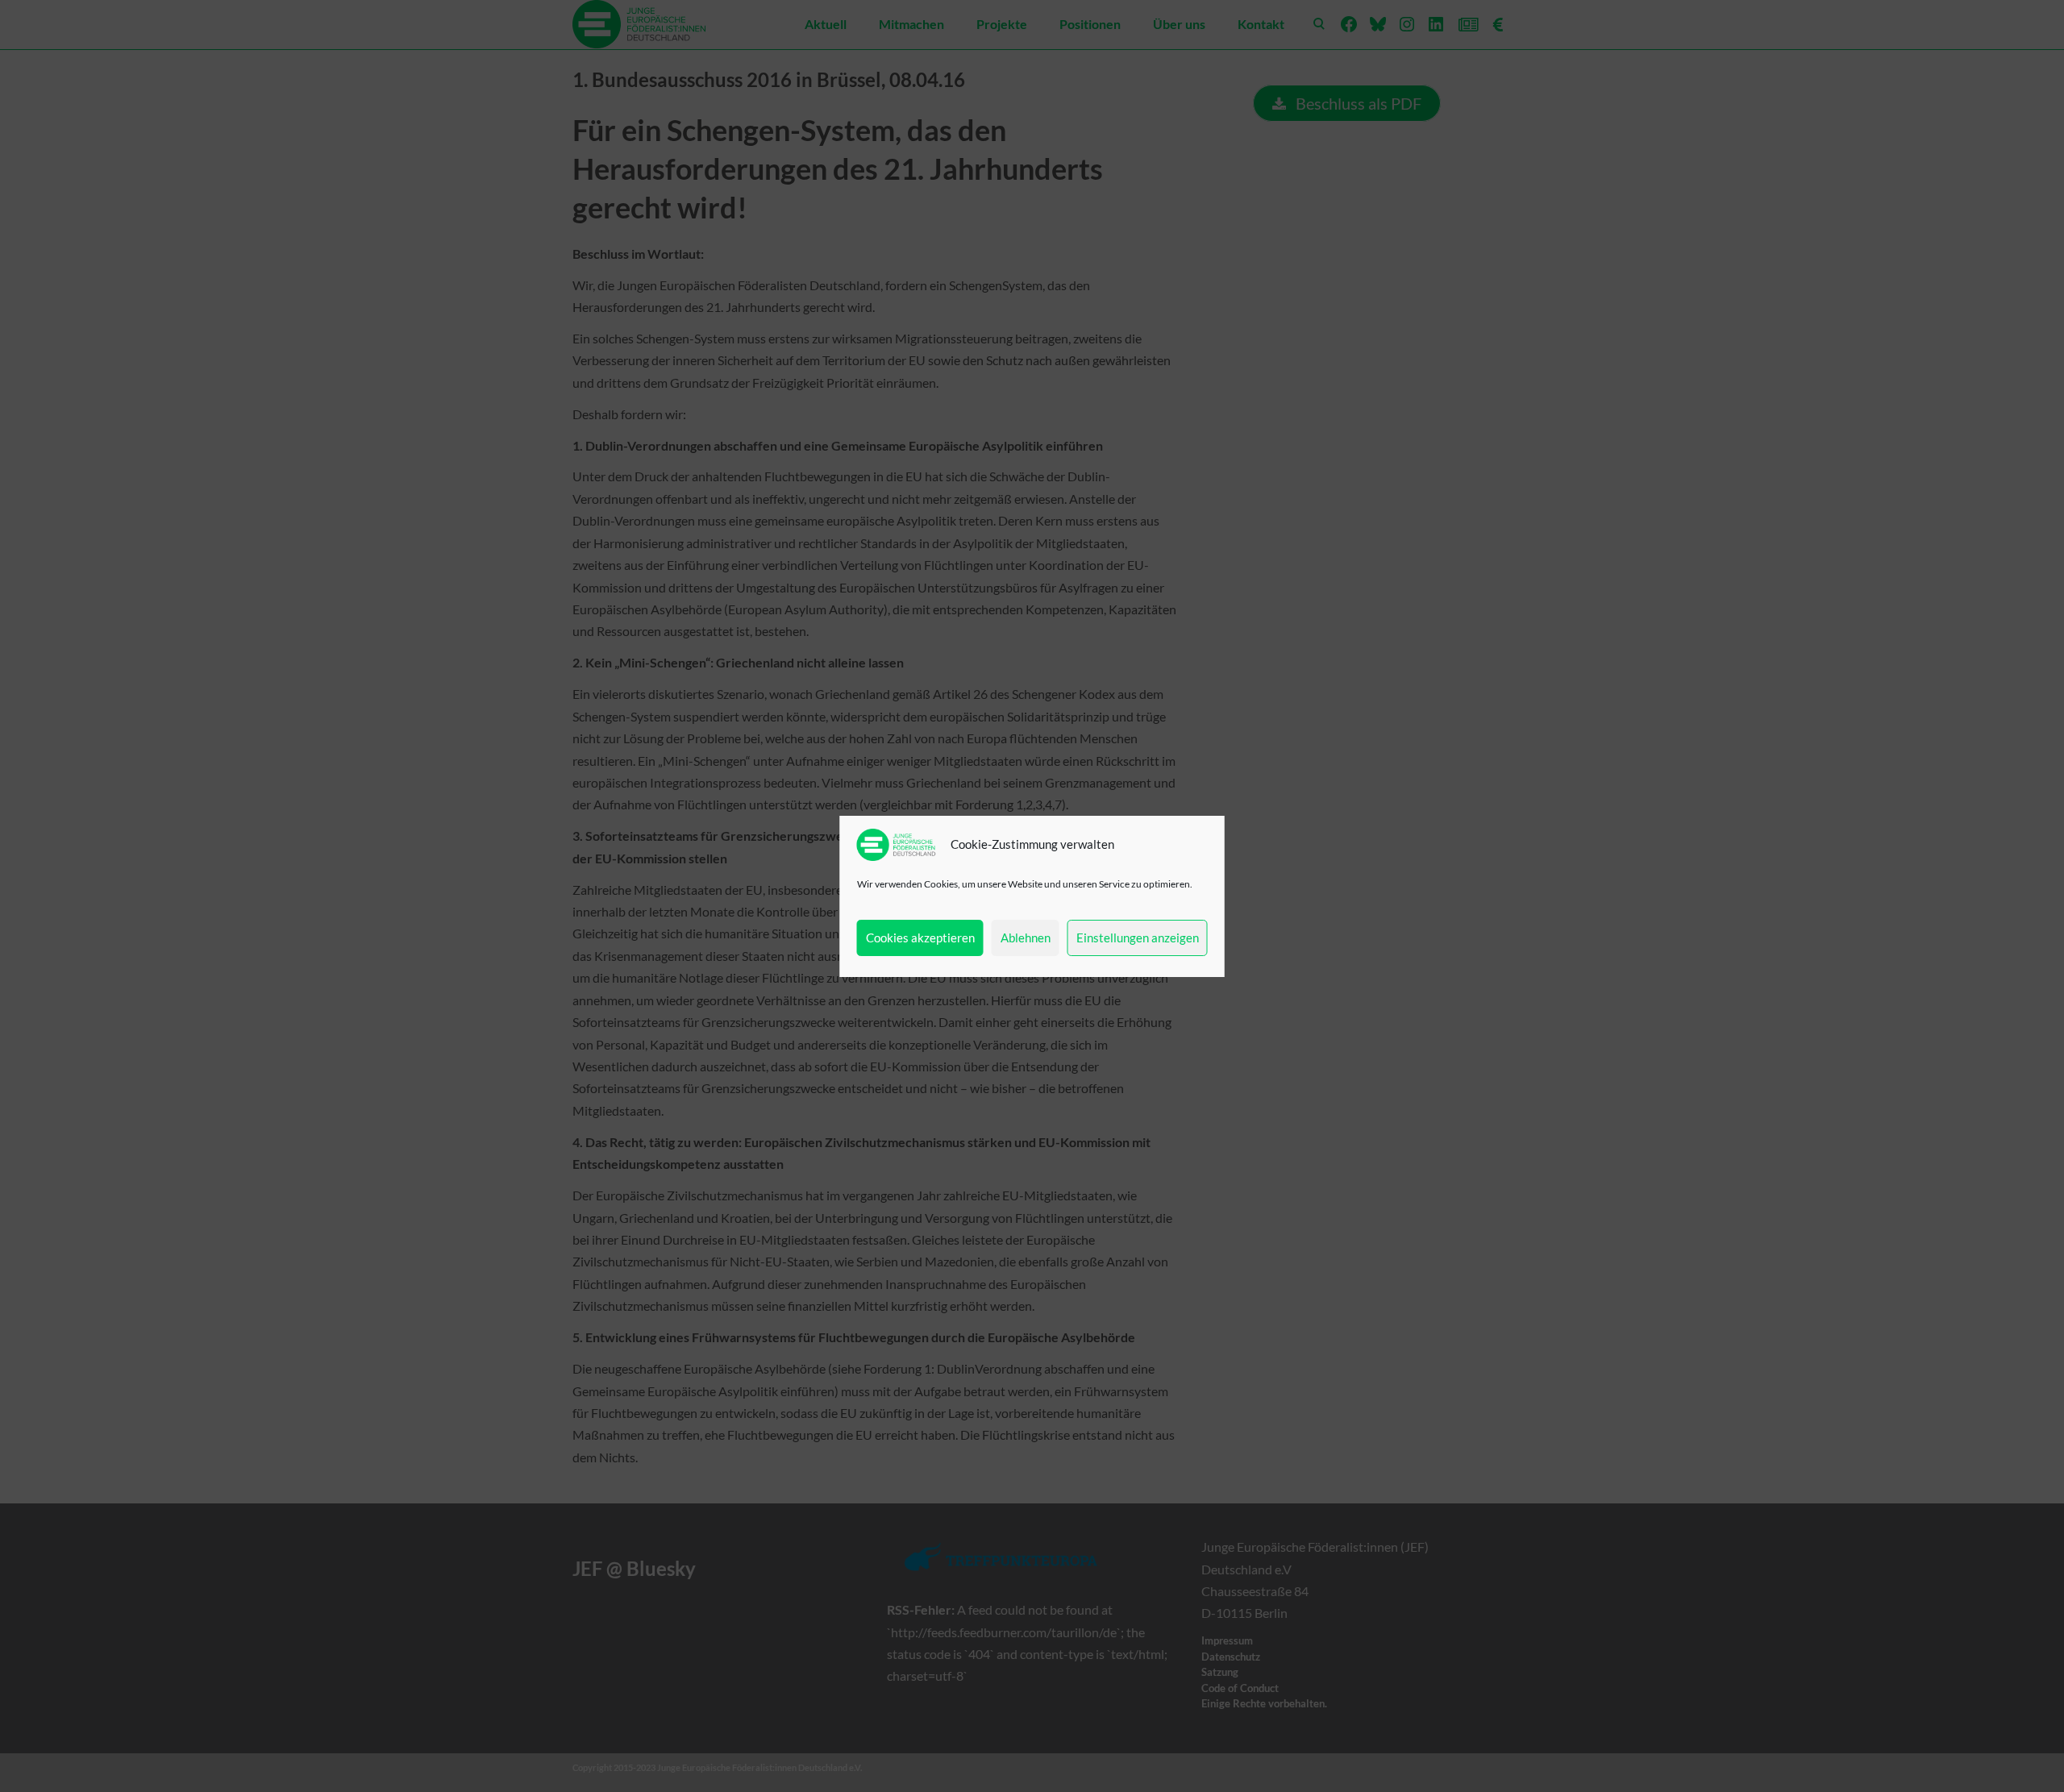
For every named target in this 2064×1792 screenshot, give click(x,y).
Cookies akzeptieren (920, 938)
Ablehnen (1026, 938)
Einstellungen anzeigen (1138, 938)
